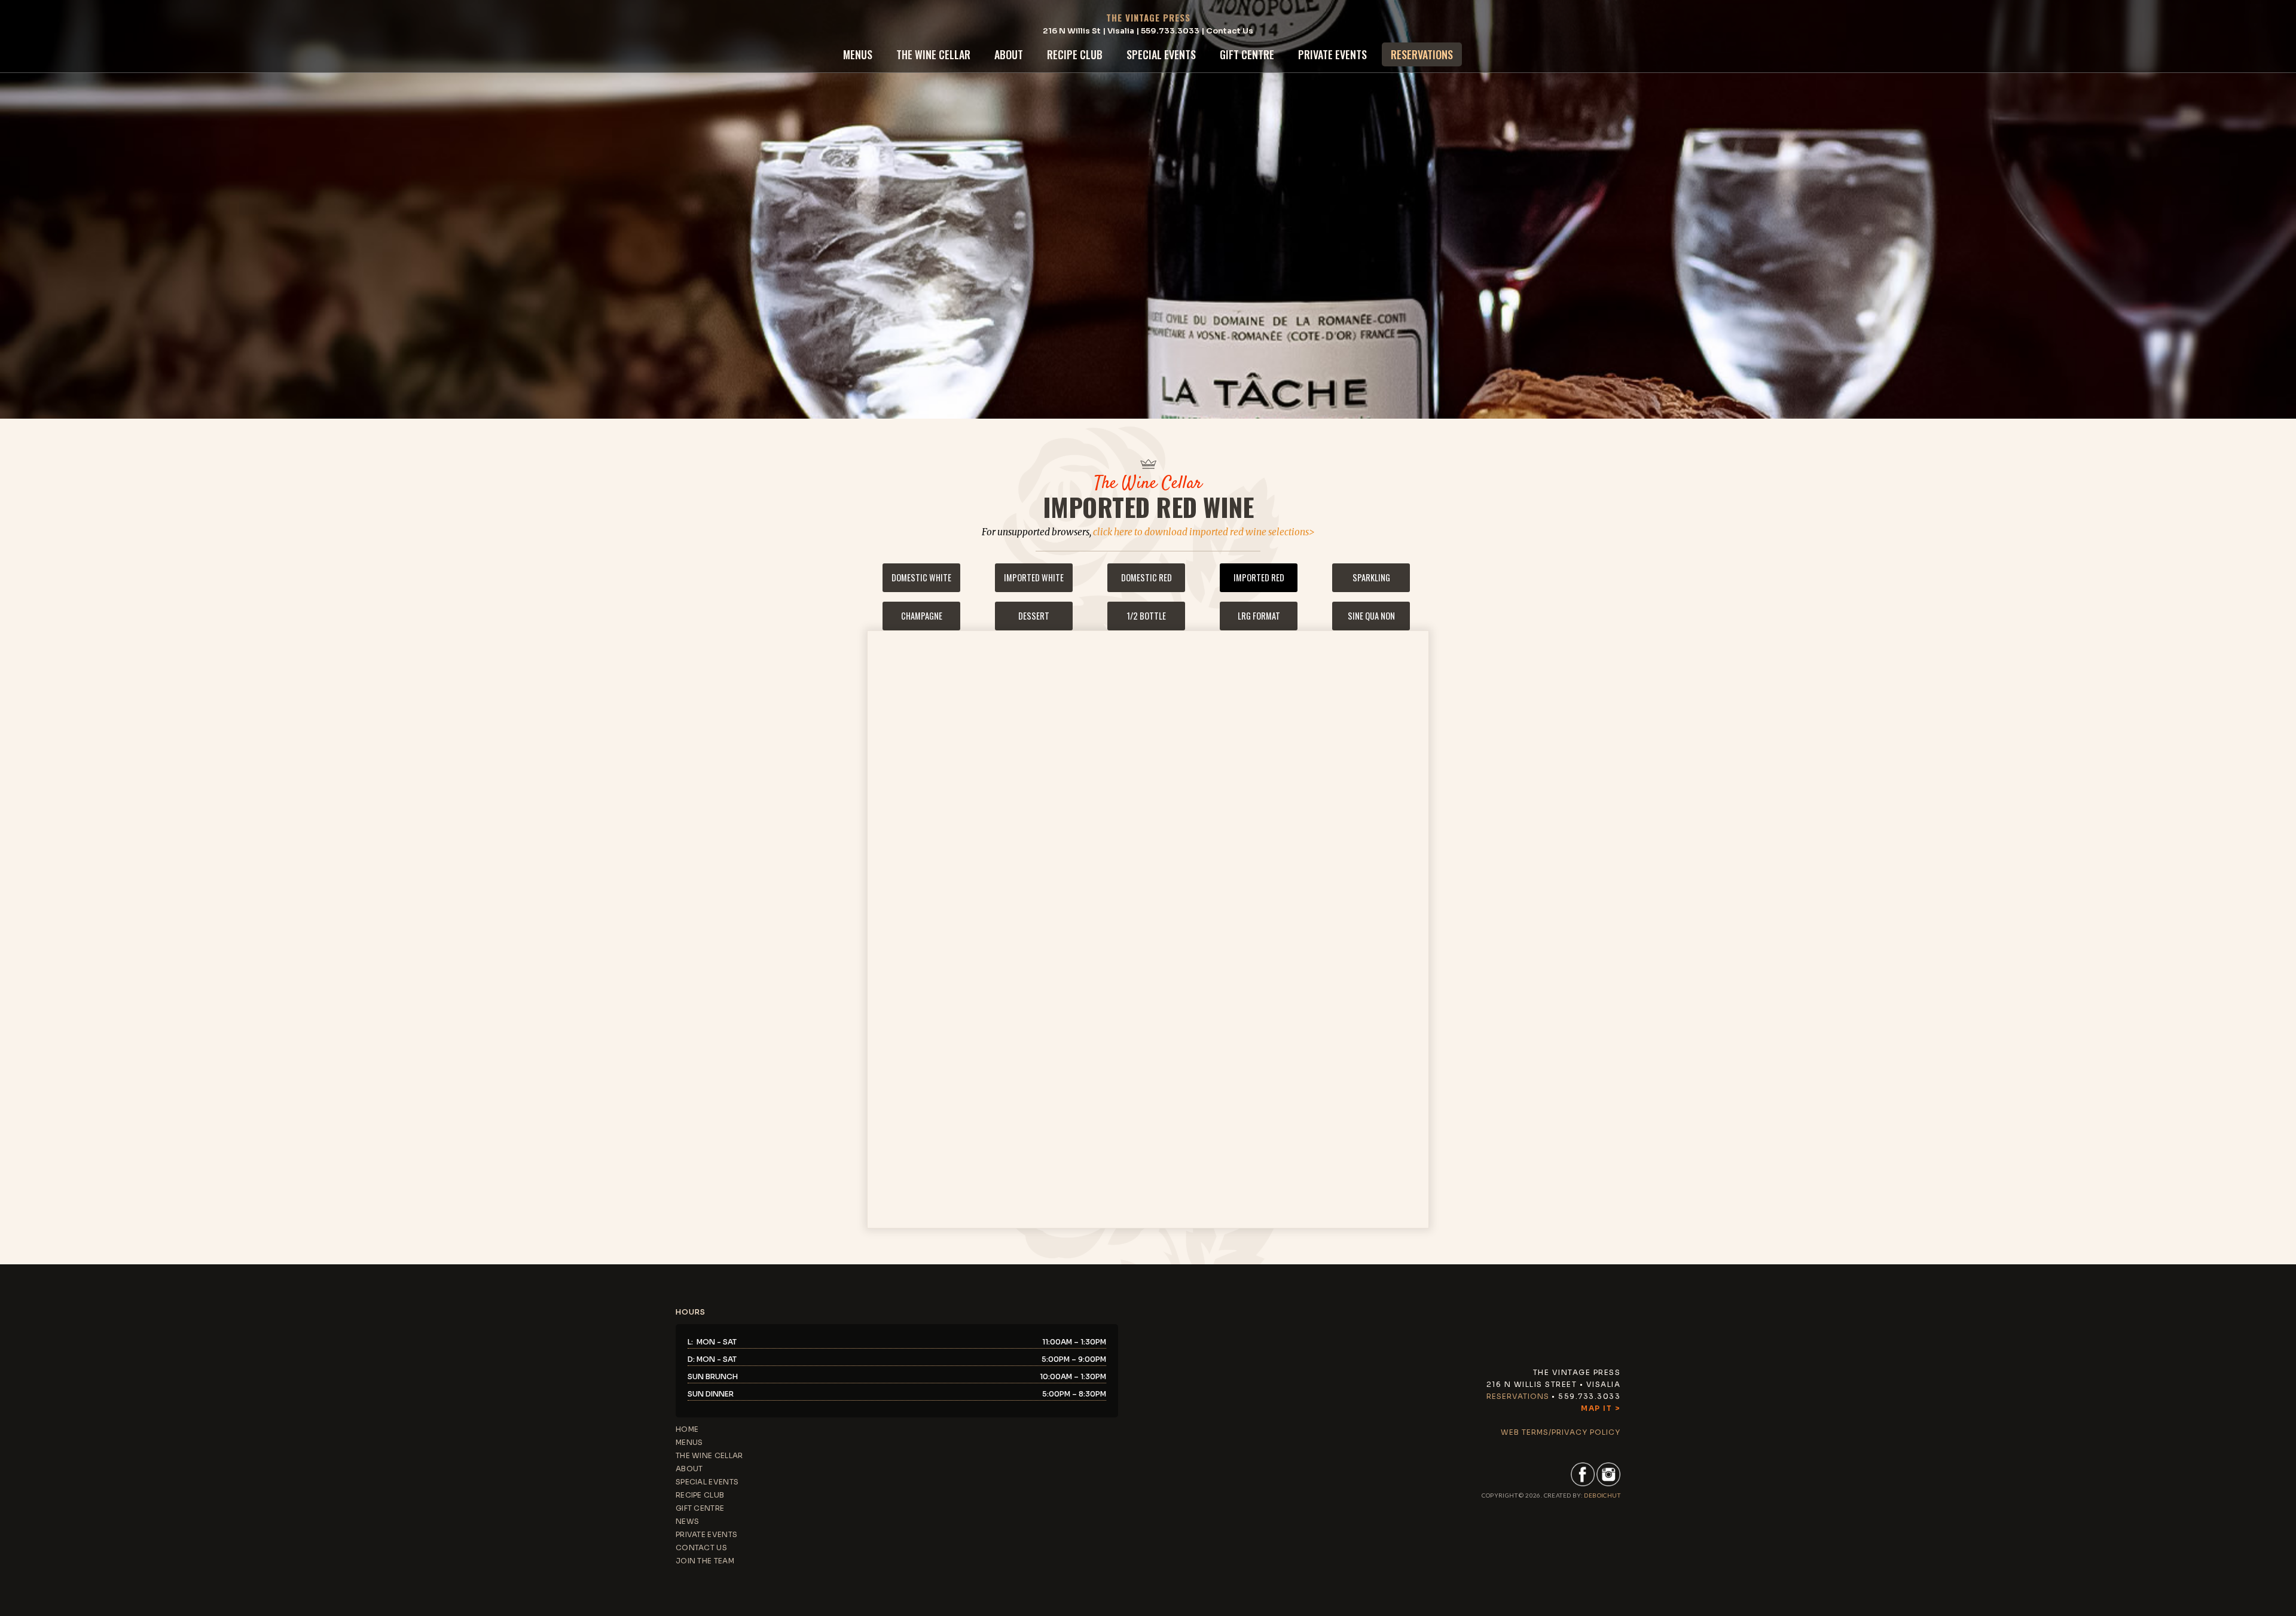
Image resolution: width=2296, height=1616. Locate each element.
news (687, 1521)
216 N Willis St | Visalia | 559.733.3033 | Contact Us (1148, 31)
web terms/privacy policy (1561, 1432)
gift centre (1247, 54)
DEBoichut (1602, 1495)
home (687, 1429)
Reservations (1518, 1396)
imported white (1034, 577)
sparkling (1371, 577)
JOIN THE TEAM (705, 1561)
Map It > (1601, 1408)
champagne (922, 616)
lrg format (1259, 616)
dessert (1034, 616)
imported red (1259, 577)
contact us (701, 1548)
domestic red (1147, 577)
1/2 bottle (1147, 616)
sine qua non (1371, 616)
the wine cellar (933, 54)
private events (1332, 54)
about (1009, 54)
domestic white (921, 577)
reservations (1422, 54)
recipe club (1075, 54)
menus (858, 54)
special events (1161, 54)
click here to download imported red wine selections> (1204, 532)
